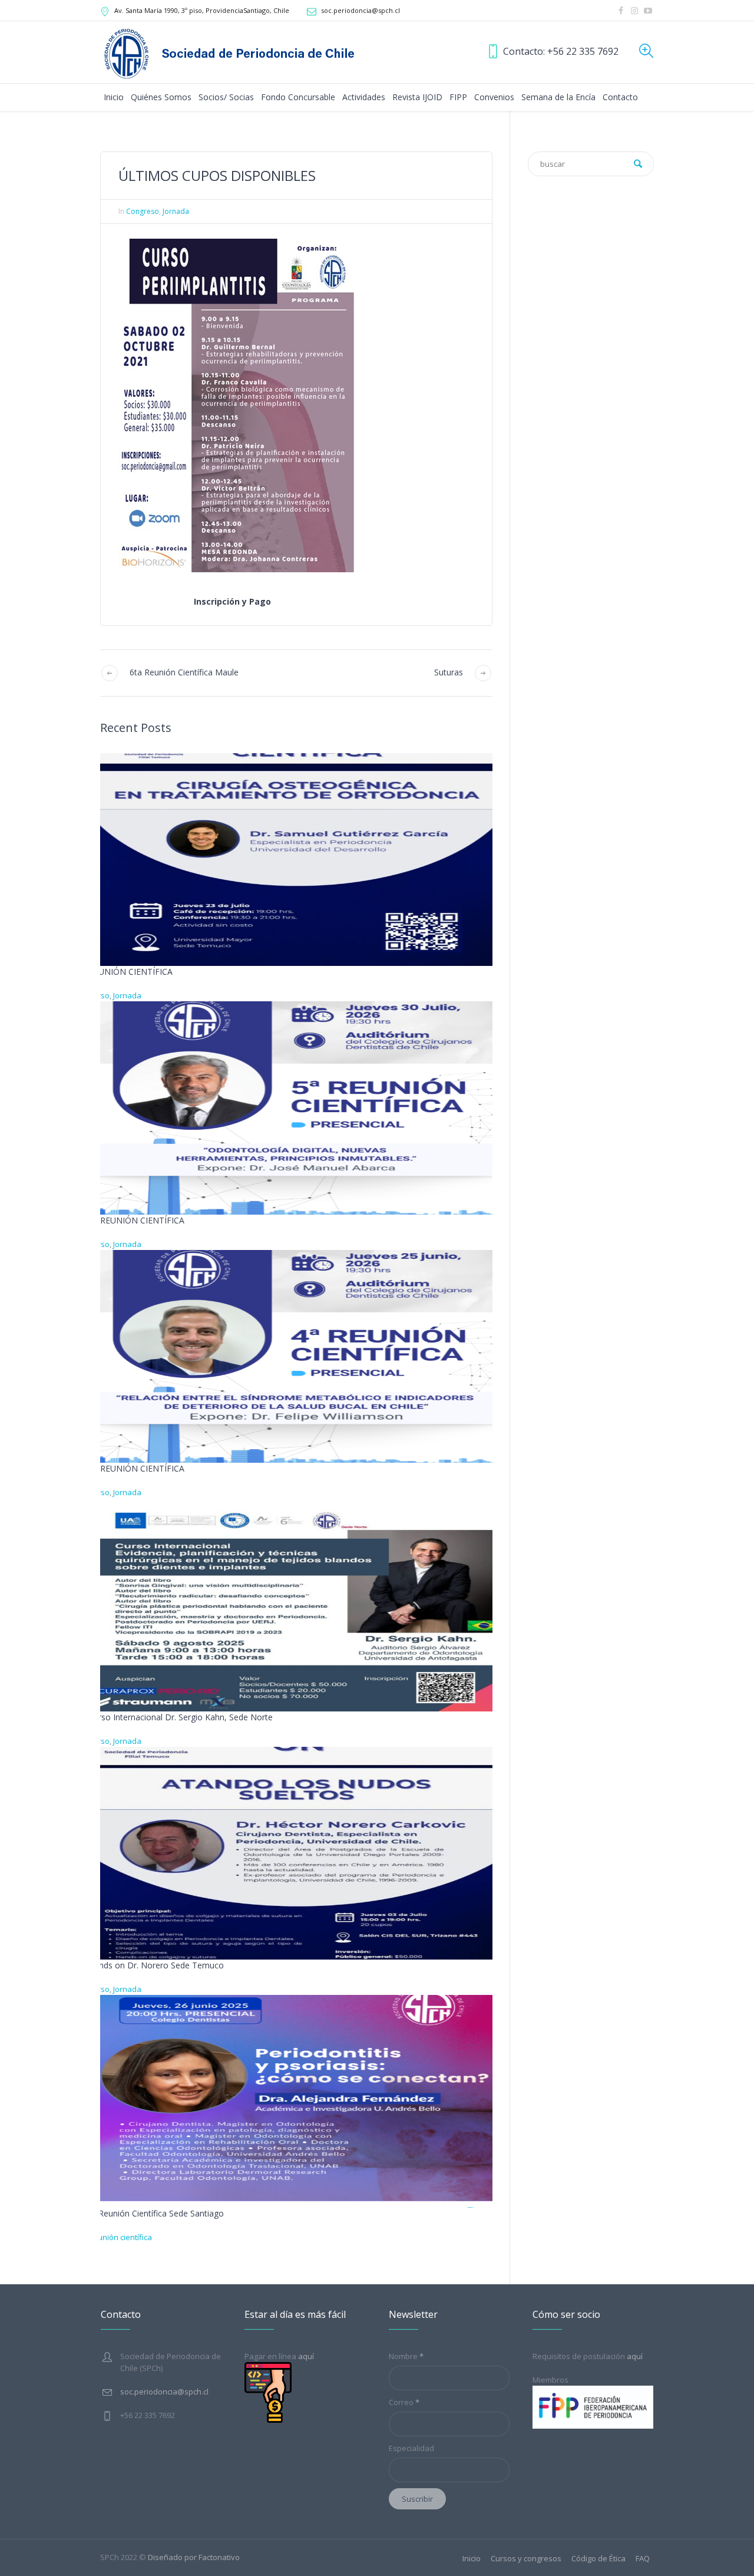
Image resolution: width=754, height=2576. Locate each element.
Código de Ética (598, 2559)
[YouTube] (648, 11)
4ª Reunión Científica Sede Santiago (156, 2213)
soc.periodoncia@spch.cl (361, 10)
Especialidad (411, 2448)
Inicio (472, 2559)
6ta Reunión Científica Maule (184, 672)
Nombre (406, 2356)
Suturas (449, 672)
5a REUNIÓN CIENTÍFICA (136, 1220)
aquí (635, 2356)
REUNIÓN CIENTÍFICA (130, 972)
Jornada (176, 211)
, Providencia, (202, 10)
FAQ (643, 2559)
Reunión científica (120, 2237)
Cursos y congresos (526, 2559)
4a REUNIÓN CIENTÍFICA (136, 1468)
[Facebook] (621, 11)
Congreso (143, 211)
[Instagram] (634, 11)
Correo (404, 2402)
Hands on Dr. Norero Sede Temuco (156, 1965)
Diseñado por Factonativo (194, 2557)
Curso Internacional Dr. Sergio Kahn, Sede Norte (181, 1717)
